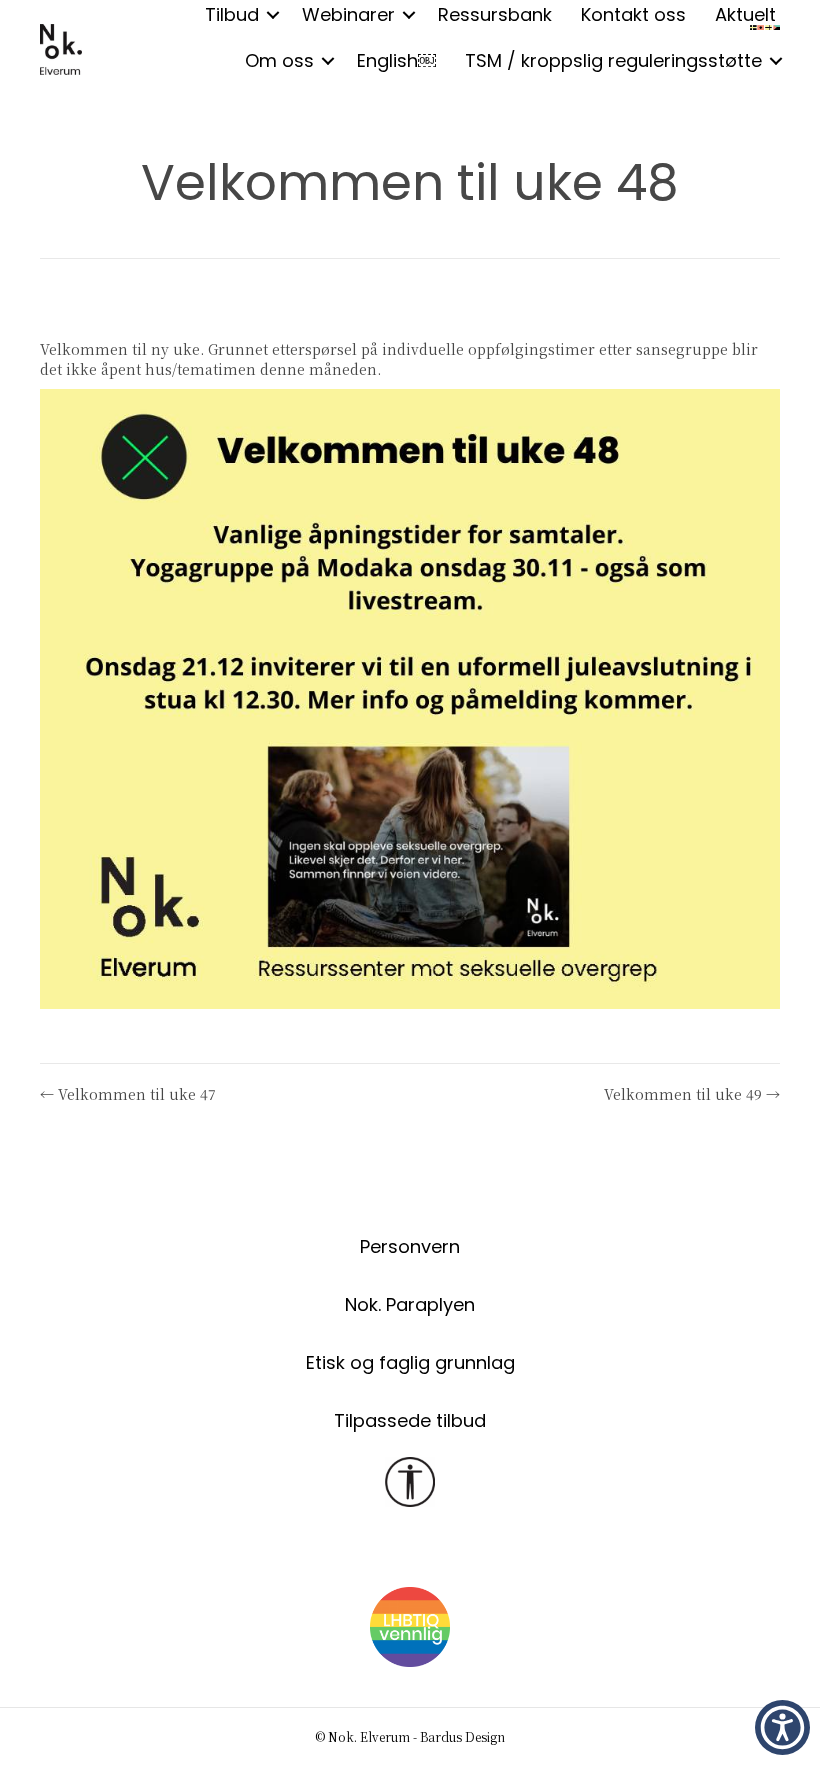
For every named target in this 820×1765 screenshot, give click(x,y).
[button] (328, 61)
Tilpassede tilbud (410, 1420)
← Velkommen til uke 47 (128, 1094)
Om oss (279, 60)
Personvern (410, 1246)
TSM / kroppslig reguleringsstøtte (613, 60)
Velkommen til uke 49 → (692, 1094)
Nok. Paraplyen (410, 1304)
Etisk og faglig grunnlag (410, 1362)
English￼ (396, 60)
